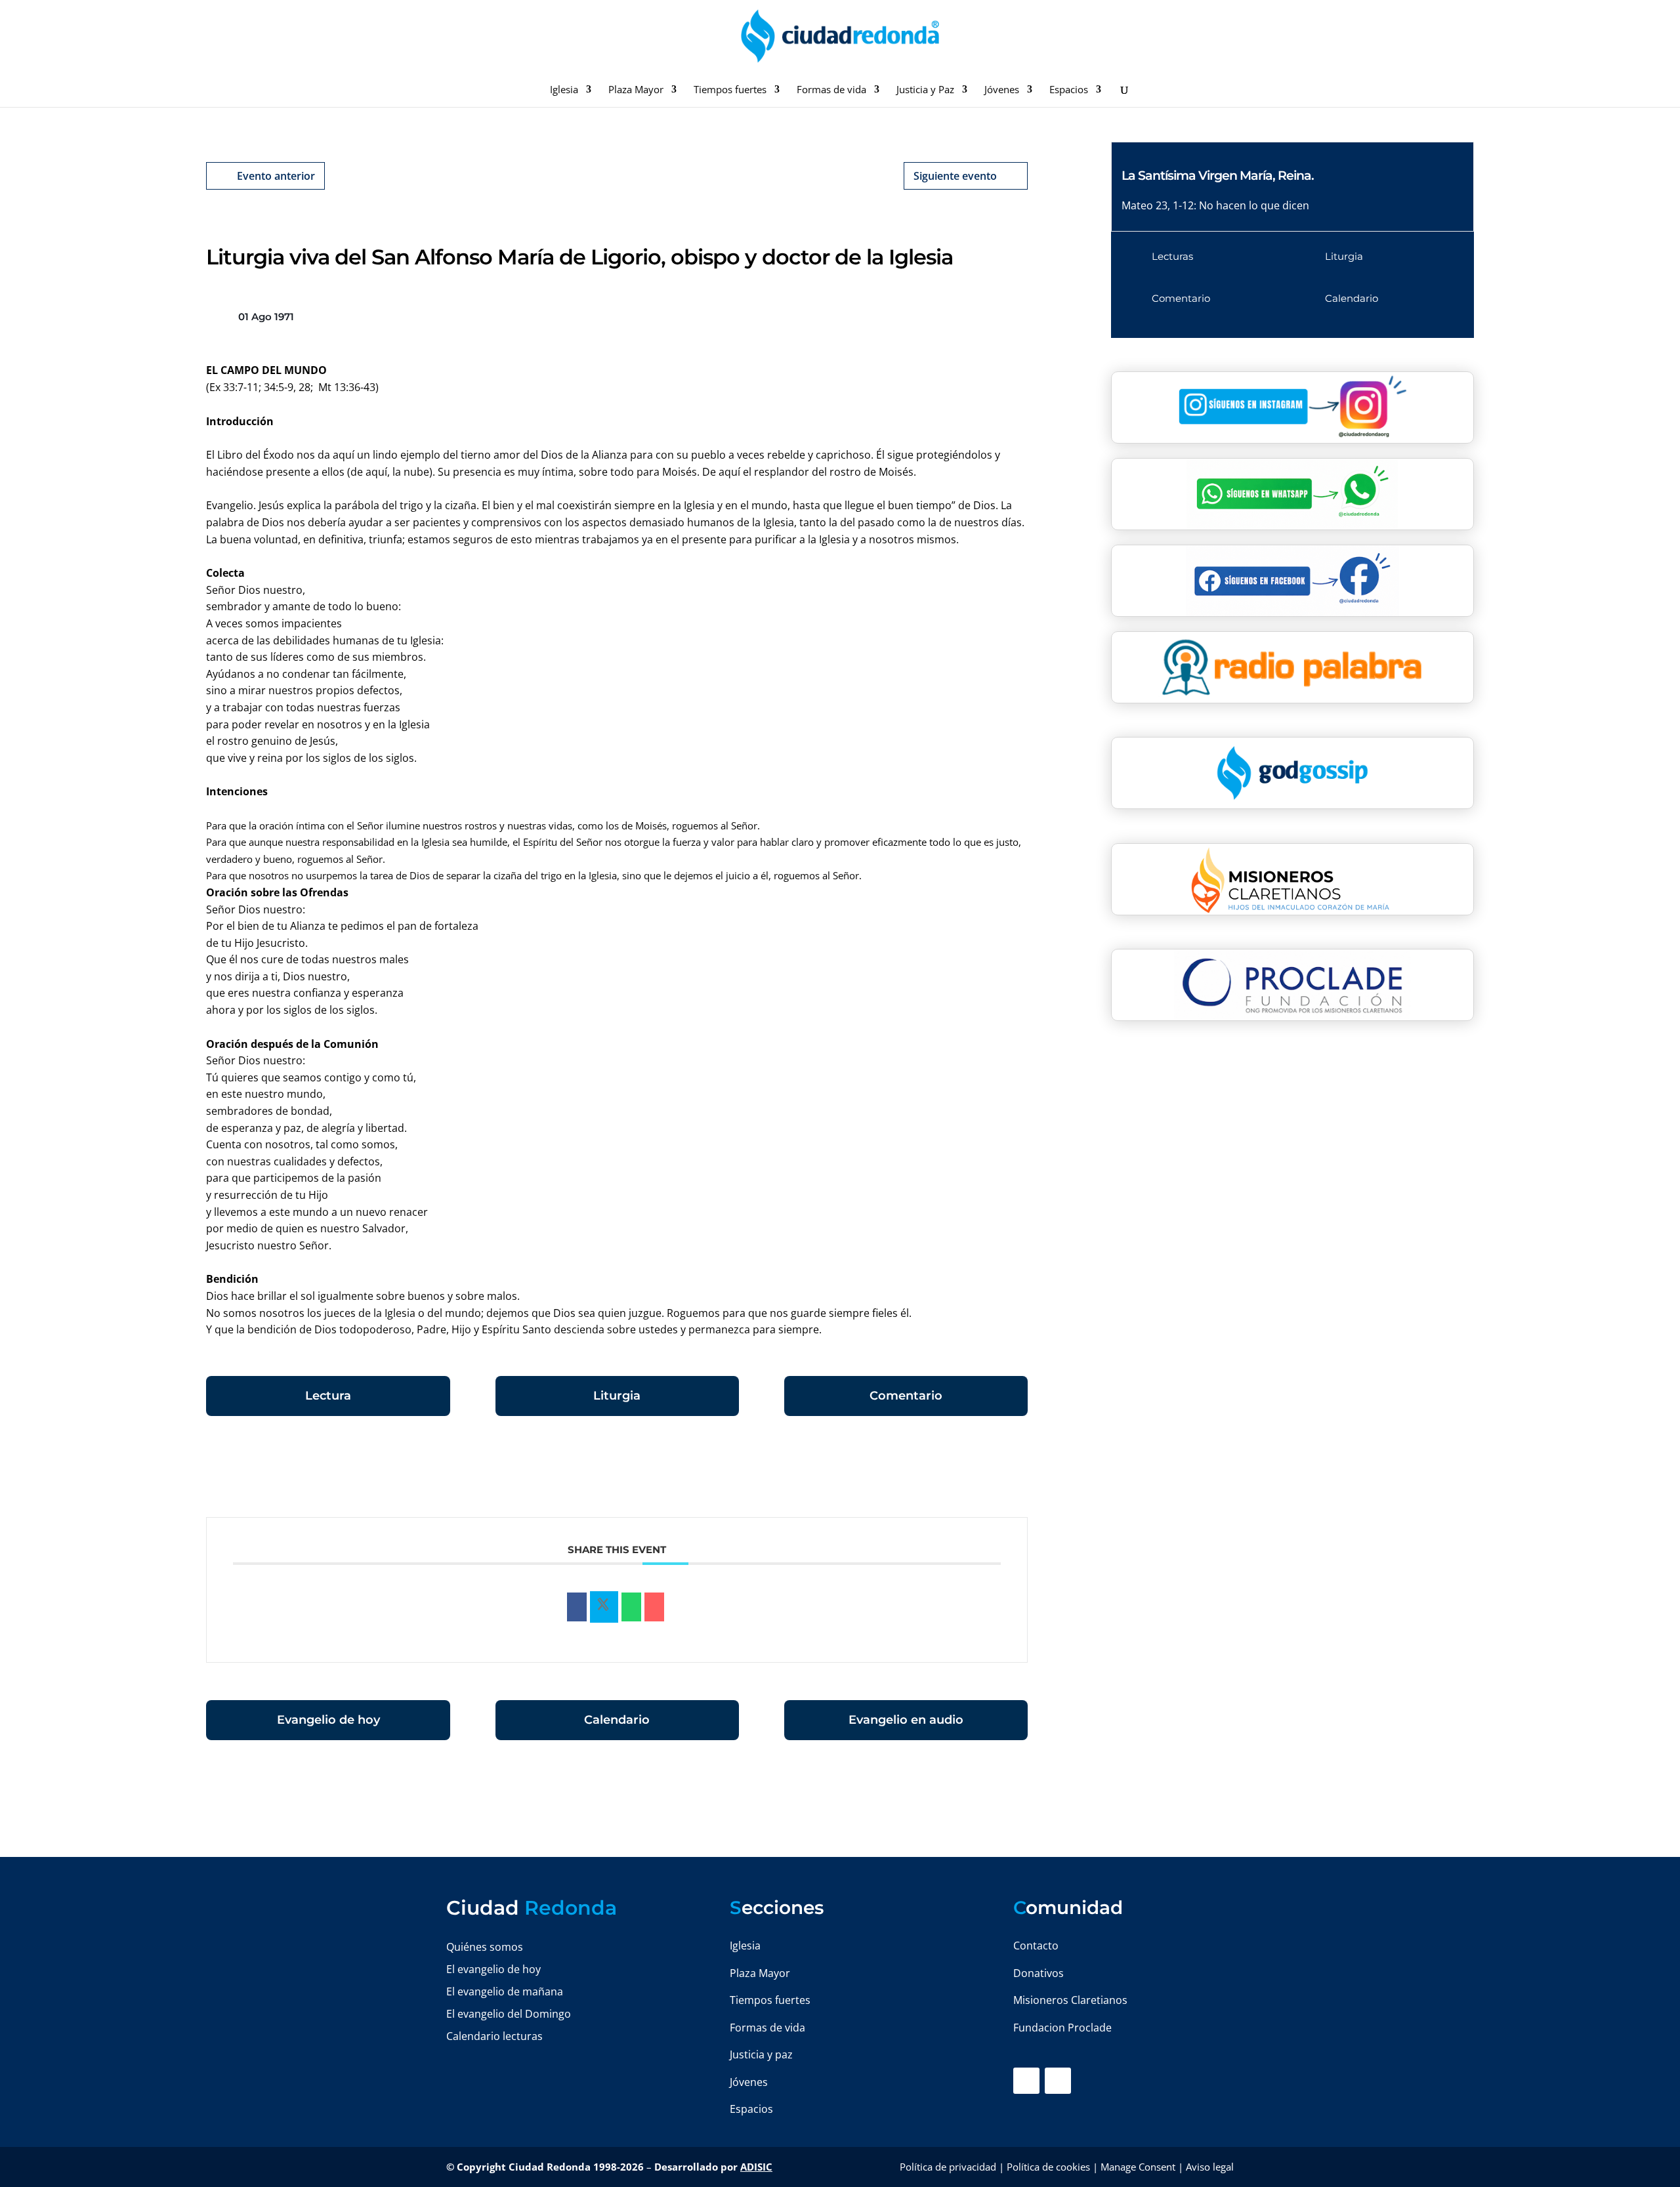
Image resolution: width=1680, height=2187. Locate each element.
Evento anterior (276, 176)
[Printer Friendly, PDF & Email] (987, 1474)
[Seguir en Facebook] (1026, 2081)
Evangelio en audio (906, 1720)
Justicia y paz (761, 2054)
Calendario (617, 1720)
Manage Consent (1138, 2167)
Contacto (1036, 1946)
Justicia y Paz (925, 90)
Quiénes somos (485, 1947)
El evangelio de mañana (505, 1991)
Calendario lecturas (494, 2036)
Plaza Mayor (636, 90)
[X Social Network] (604, 1607)
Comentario (906, 1396)
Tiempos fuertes (730, 90)
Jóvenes (1002, 90)
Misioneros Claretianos (1070, 2000)
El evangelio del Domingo (509, 2014)
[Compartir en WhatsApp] (631, 1607)
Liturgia (617, 1396)
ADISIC (756, 2167)
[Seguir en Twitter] (1058, 2081)
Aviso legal (1210, 2167)
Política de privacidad (948, 2167)
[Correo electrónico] (654, 1607)
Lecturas (1172, 256)
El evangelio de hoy (493, 1969)
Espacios (1069, 90)
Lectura (328, 1396)
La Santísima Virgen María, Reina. (1218, 176)
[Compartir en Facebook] (577, 1607)
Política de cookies (1048, 2167)
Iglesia (564, 90)
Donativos (1039, 1973)
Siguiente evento (955, 176)
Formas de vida (831, 90)
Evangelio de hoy (328, 1720)
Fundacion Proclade (1062, 2028)
